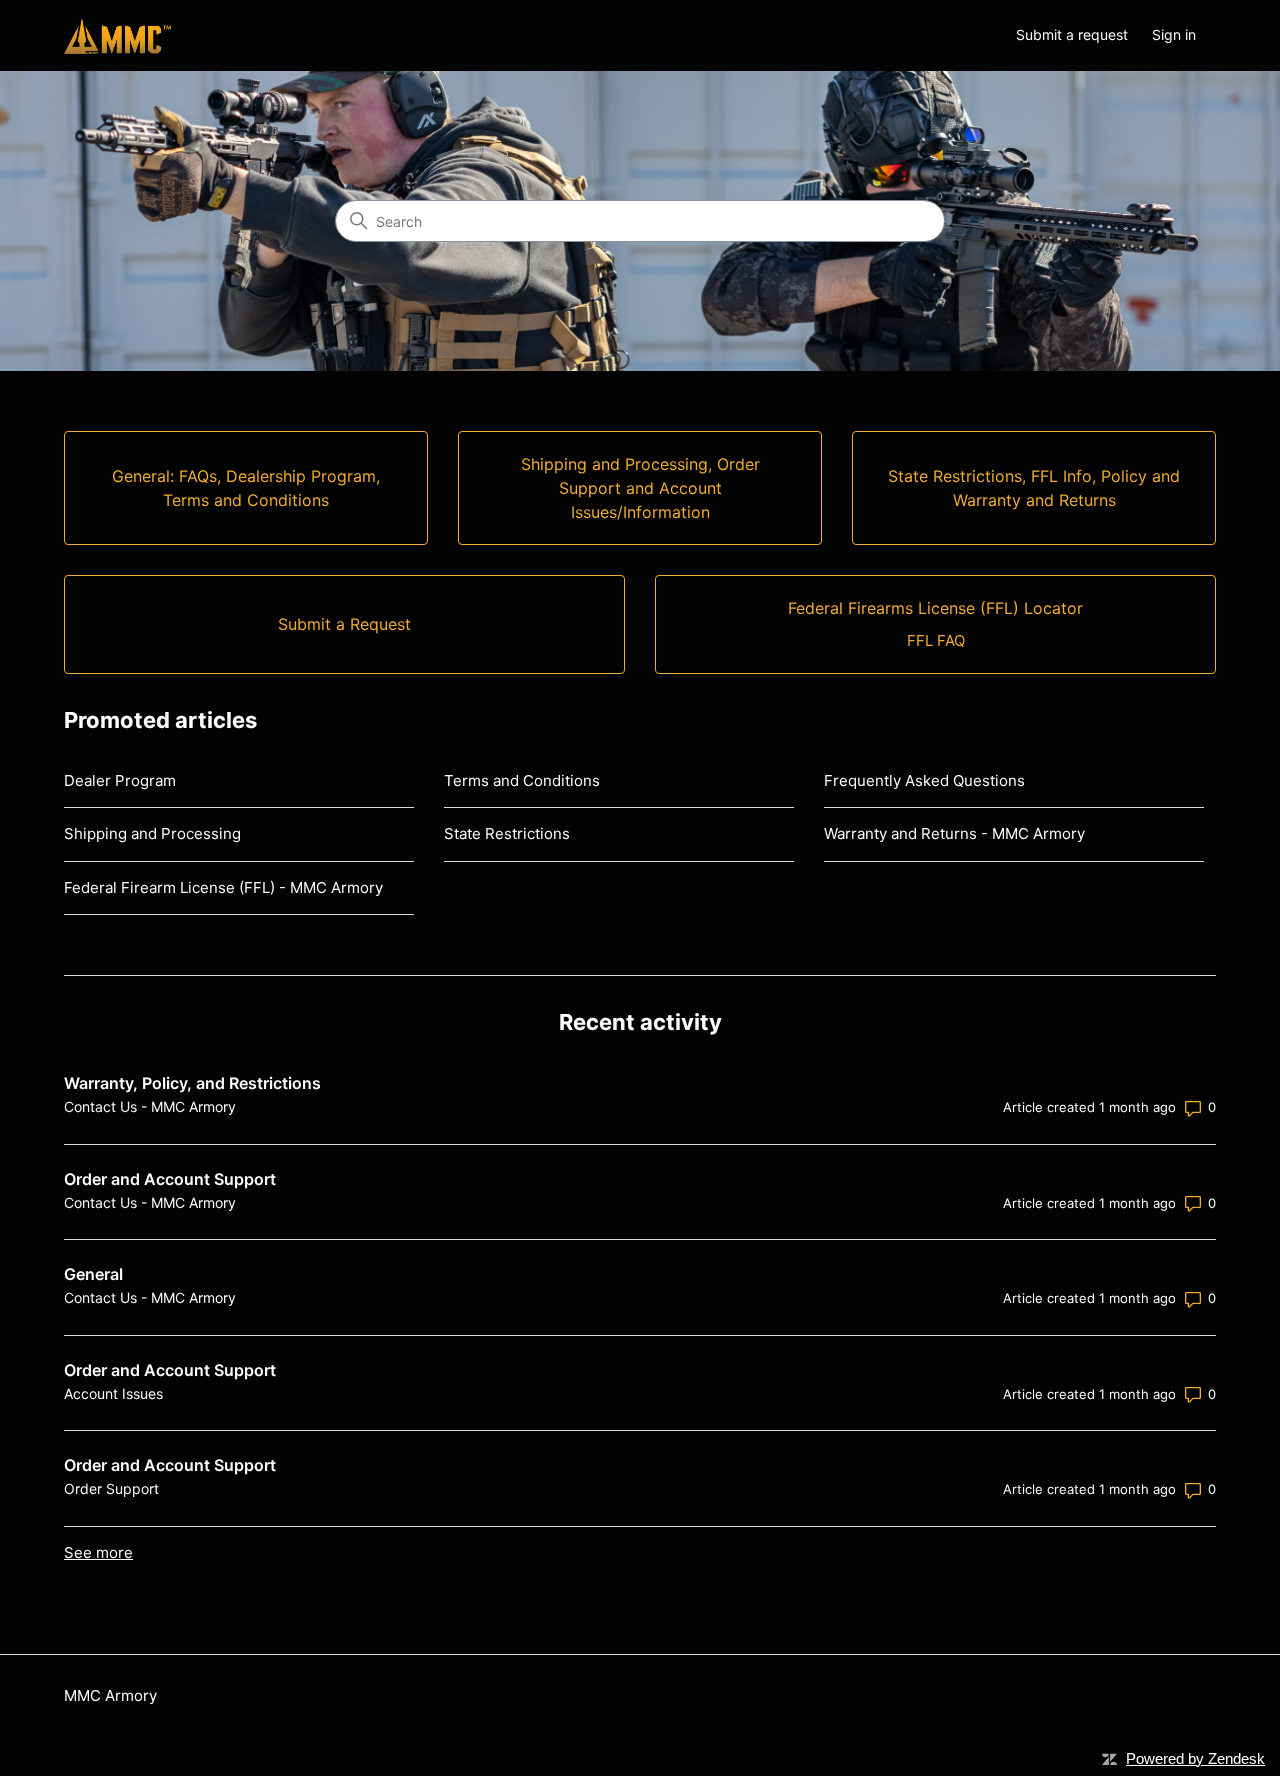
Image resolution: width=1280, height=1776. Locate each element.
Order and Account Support (170, 1179)
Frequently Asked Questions (924, 780)
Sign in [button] (1174, 34)
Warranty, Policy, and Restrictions (192, 1083)
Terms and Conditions (522, 780)
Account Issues (113, 1393)
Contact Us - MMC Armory (150, 1106)
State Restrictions (507, 833)
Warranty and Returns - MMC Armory (954, 833)
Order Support (111, 1488)
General (93, 1274)
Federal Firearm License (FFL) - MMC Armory (223, 887)
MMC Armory (110, 1695)
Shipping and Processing (152, 833)
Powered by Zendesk (1195, 1758)
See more (98, 1552)
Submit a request (1072, 34)
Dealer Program (120, 780)
